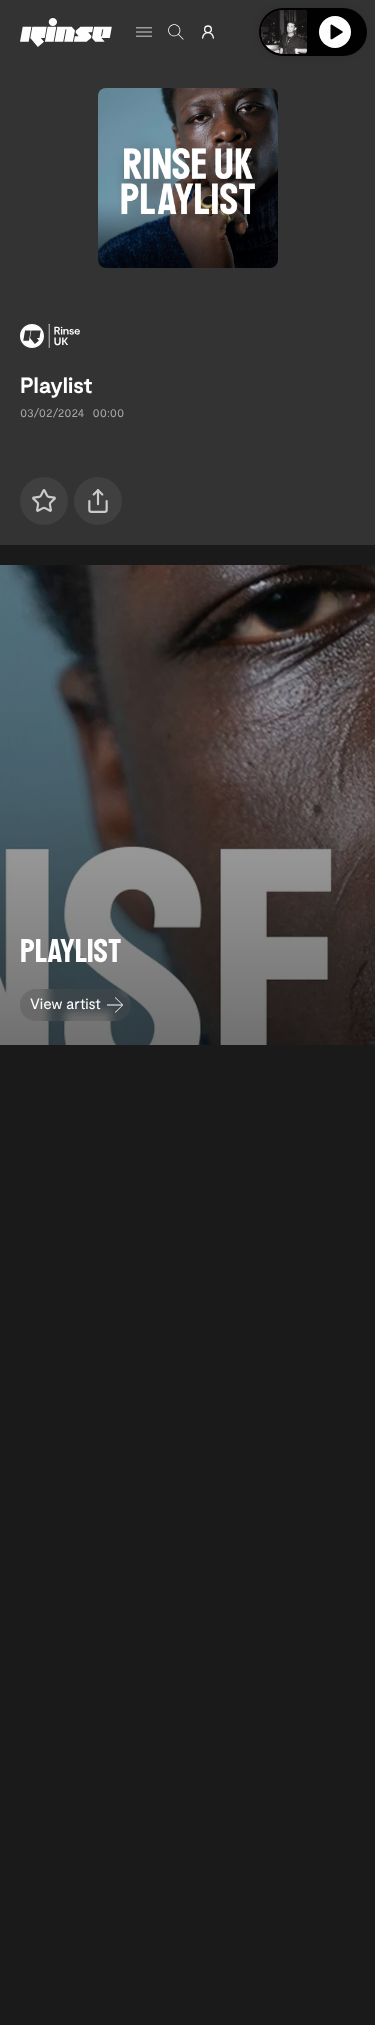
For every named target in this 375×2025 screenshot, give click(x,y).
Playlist (56, 385)
